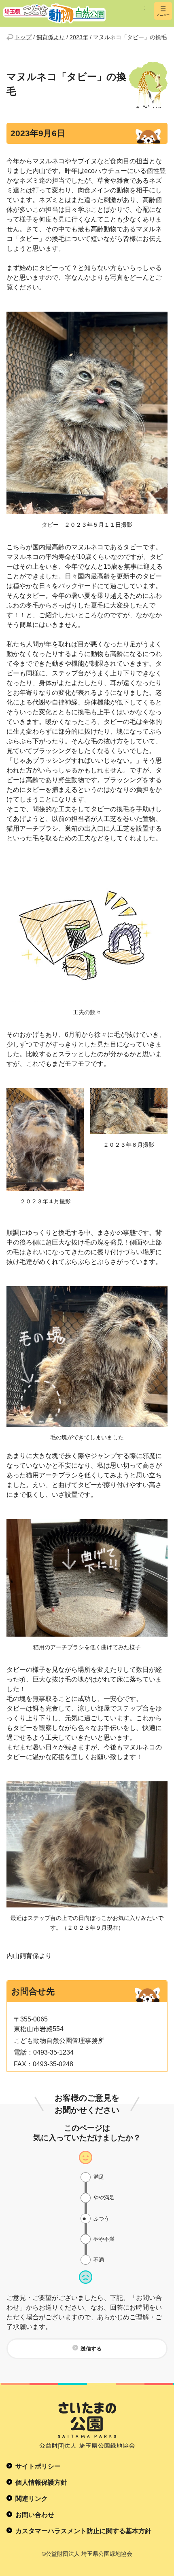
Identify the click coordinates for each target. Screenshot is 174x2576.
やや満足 (104, 2197)
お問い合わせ (35, 2515)
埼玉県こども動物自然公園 (74, 13)
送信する (91, 2349)
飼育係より (51, 37)
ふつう (101, 2218)
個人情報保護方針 (41, 2482)
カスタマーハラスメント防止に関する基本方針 (83, 2531)
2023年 (79, 37)
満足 (99, 2177)
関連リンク (32, 2499)
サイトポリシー (38, 2466)
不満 (99, 2260)
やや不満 (104, 2239)
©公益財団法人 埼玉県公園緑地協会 (87, 2554)
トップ (23, 37)
